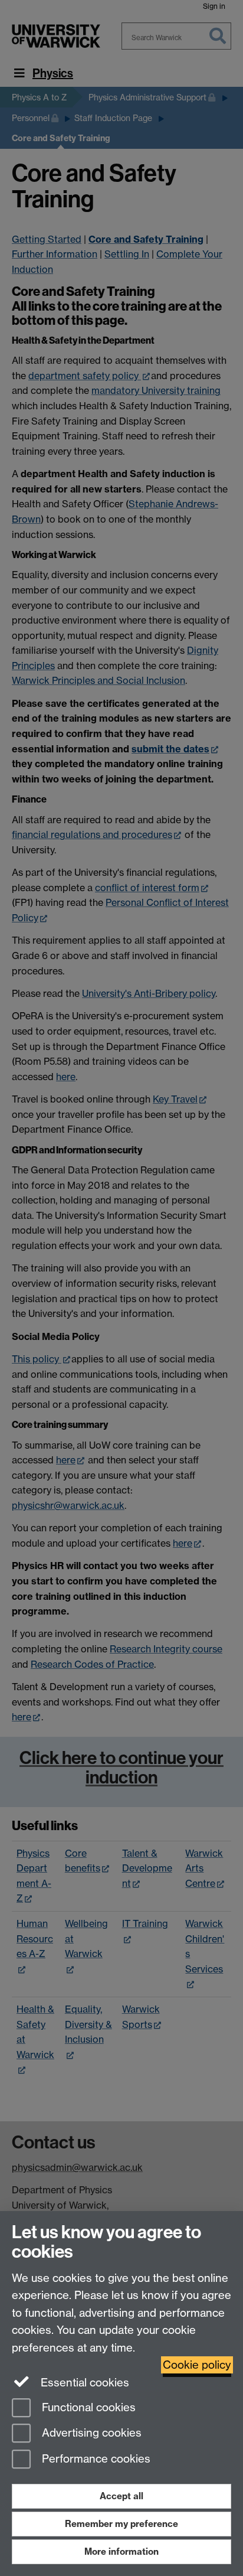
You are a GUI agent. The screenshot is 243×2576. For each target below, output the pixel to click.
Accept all (121, 2496)
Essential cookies (83, 2383)
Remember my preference (121, 2524)
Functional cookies (87, 2407)
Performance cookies (95, 2459)
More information (121, 2551)
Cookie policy (197, 2365)
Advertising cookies (90, 2433)
